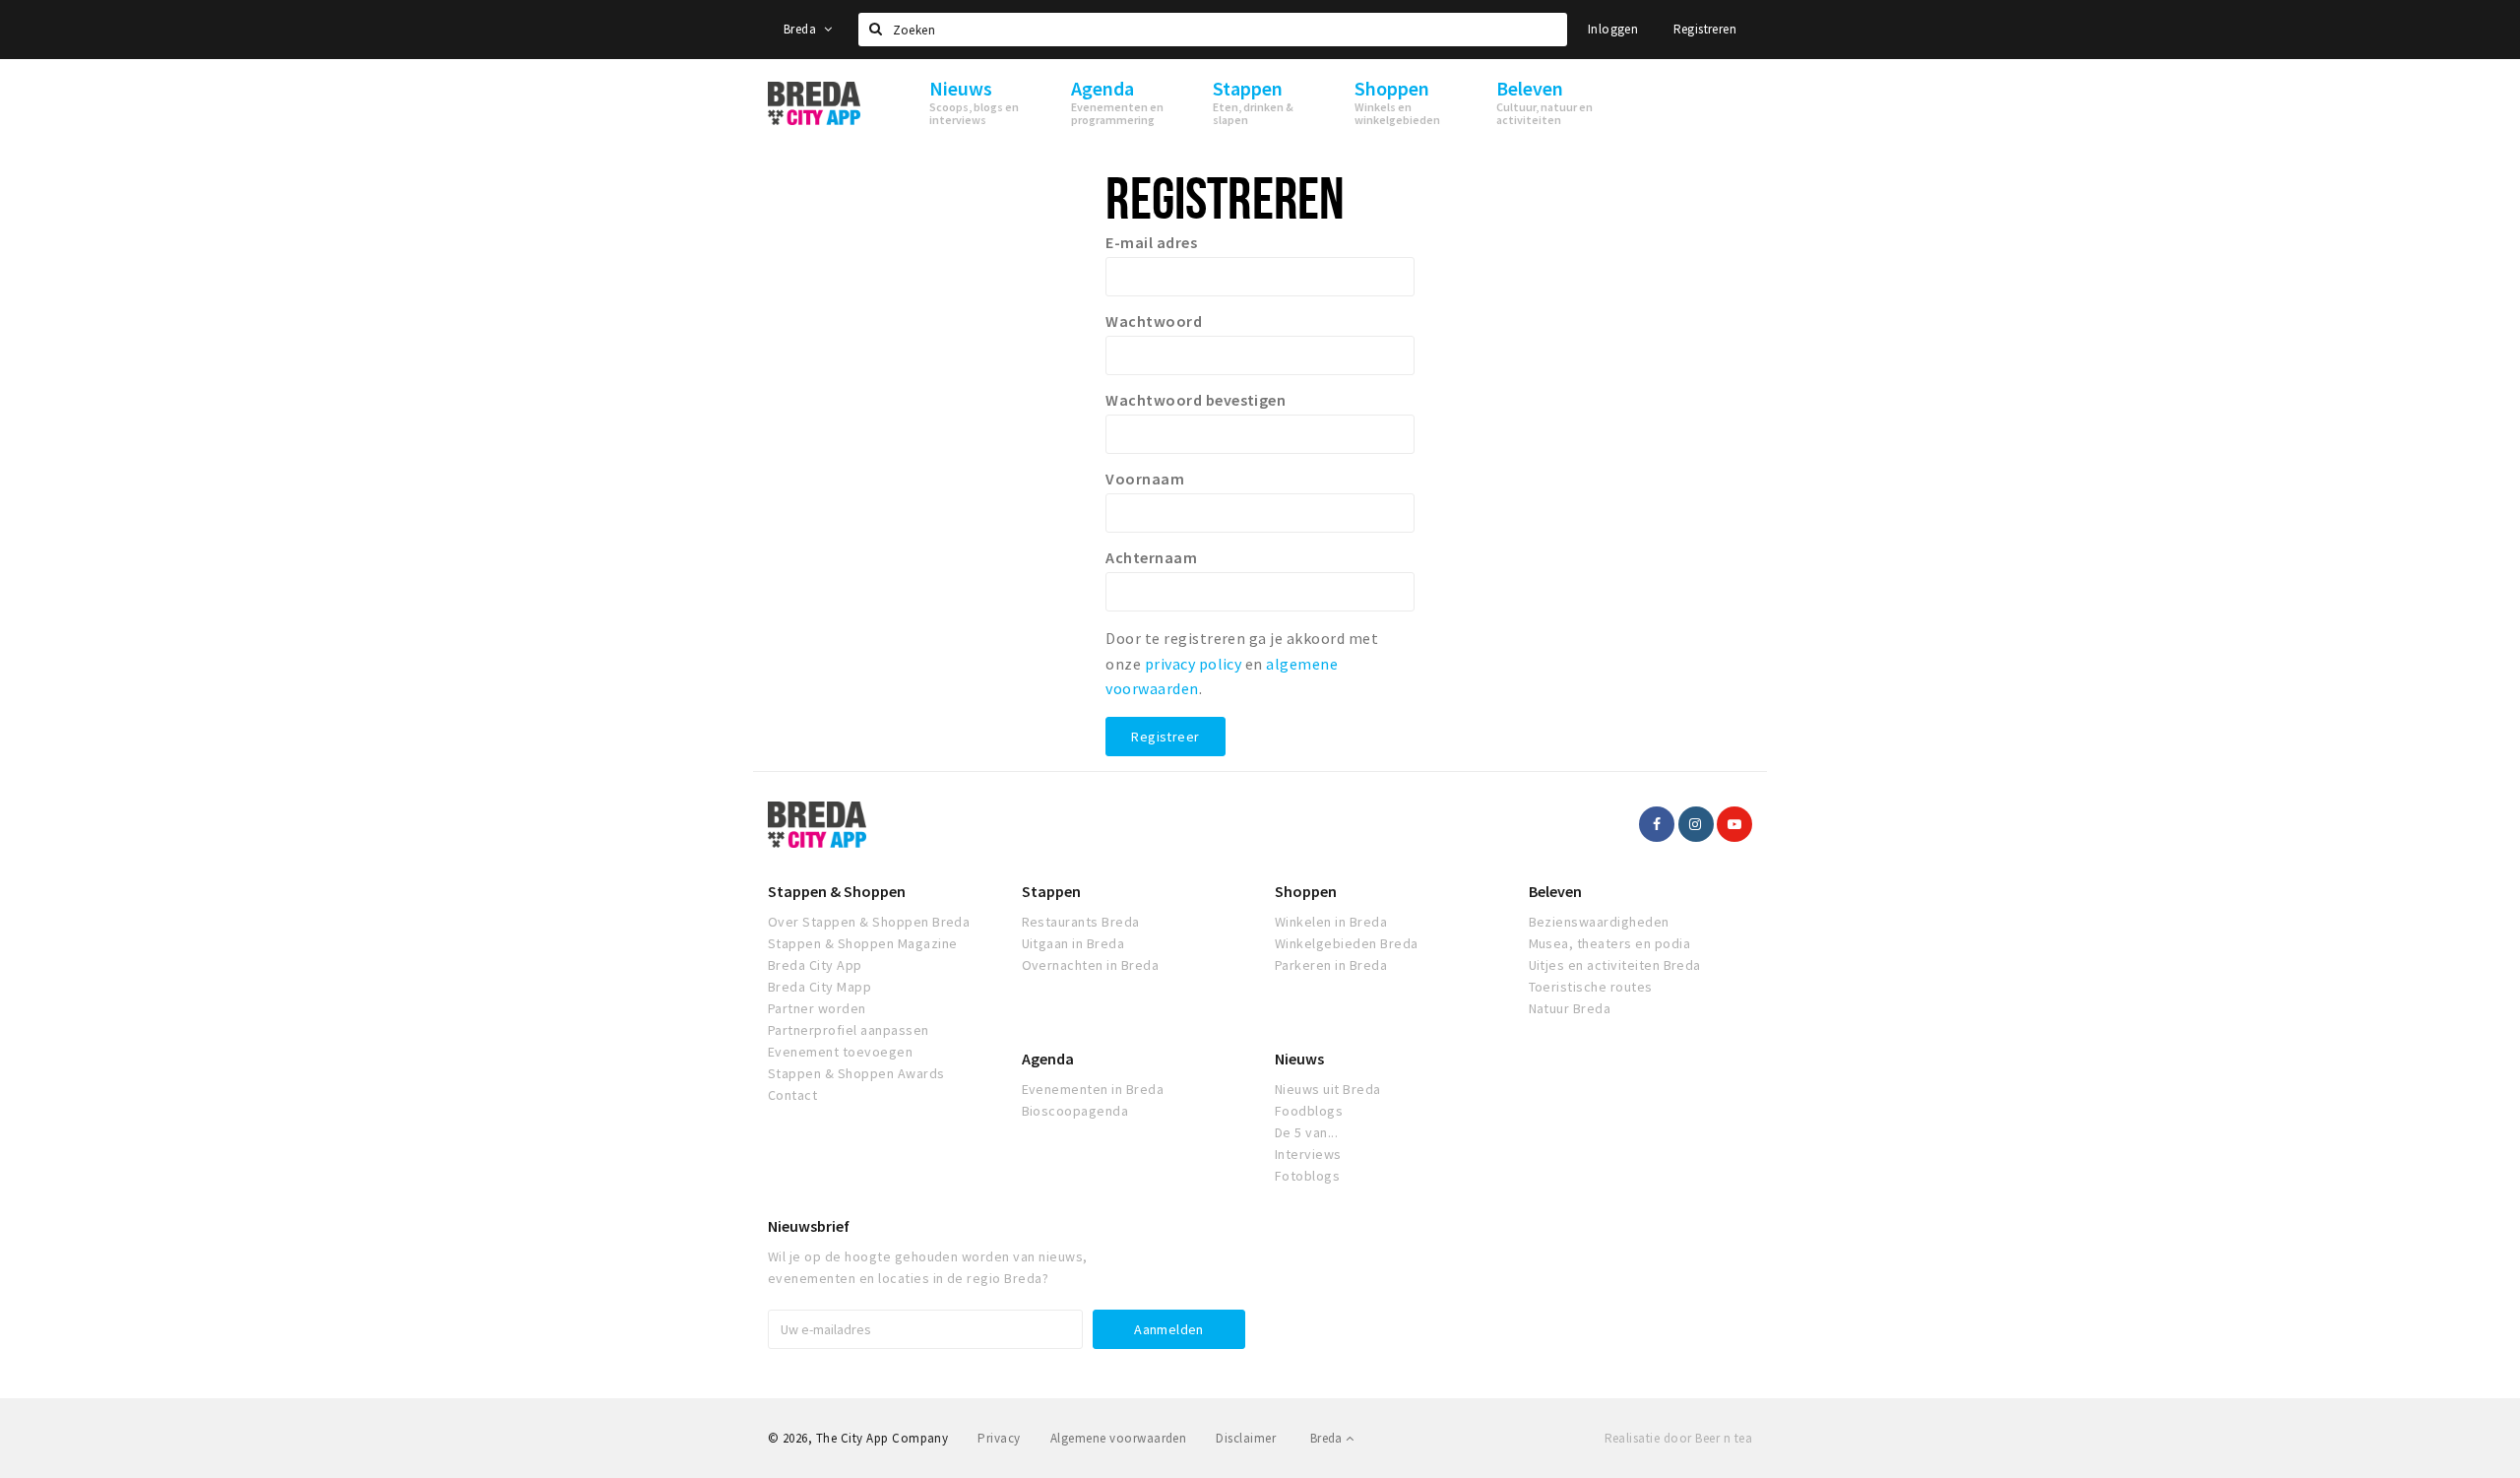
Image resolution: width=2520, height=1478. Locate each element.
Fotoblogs (1307, 1176)
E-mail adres (1151, 242)
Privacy (999, 1438)
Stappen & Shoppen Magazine (862, 943)
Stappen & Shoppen (837, 891)
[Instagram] (1696, 824)
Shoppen (1306, 891)
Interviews (1308, 1154)
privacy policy (1194, 664)
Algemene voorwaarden (1119, 1438)
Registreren (1705, 29)
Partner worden (817, 1008)
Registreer (1165, 737)
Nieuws (1299, 1059)
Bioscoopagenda (1075, 1111)
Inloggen (1613, 29)
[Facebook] (1657, 824)
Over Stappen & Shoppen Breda (869, 922)
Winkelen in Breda (1331, 922)
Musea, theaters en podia (1610, 943)
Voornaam (1145, 479)
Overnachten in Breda (1091, 965)
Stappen (1051, 891)
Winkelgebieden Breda (1347, 943)
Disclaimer (1246, 1438)
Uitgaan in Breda (1073, 943)
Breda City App (815, 965)
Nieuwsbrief (809, 1226)
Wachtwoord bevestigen (1196, 400)
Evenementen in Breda (1093, 1089)
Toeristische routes (1591, 987)
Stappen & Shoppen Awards (856, 1073)
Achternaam (1151, 557)
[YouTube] (1734, 824)
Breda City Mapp (819, 987)
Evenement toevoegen (840, 1052)
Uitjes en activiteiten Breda (1615, 965)
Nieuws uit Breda (1328, 1089)
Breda (801, 29)
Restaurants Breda (1081, 922)
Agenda (1048, 1059)
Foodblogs (1309, 1111)
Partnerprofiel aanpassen (849, 1030)
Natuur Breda (1570, 1008)
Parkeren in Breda (1331, 965)
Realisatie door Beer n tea (1678, 1438)
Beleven (1555, 891)
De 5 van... (1306, 1132)
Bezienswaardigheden (1599, 922)
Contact (792, 1095)
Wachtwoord (1154, 321)
